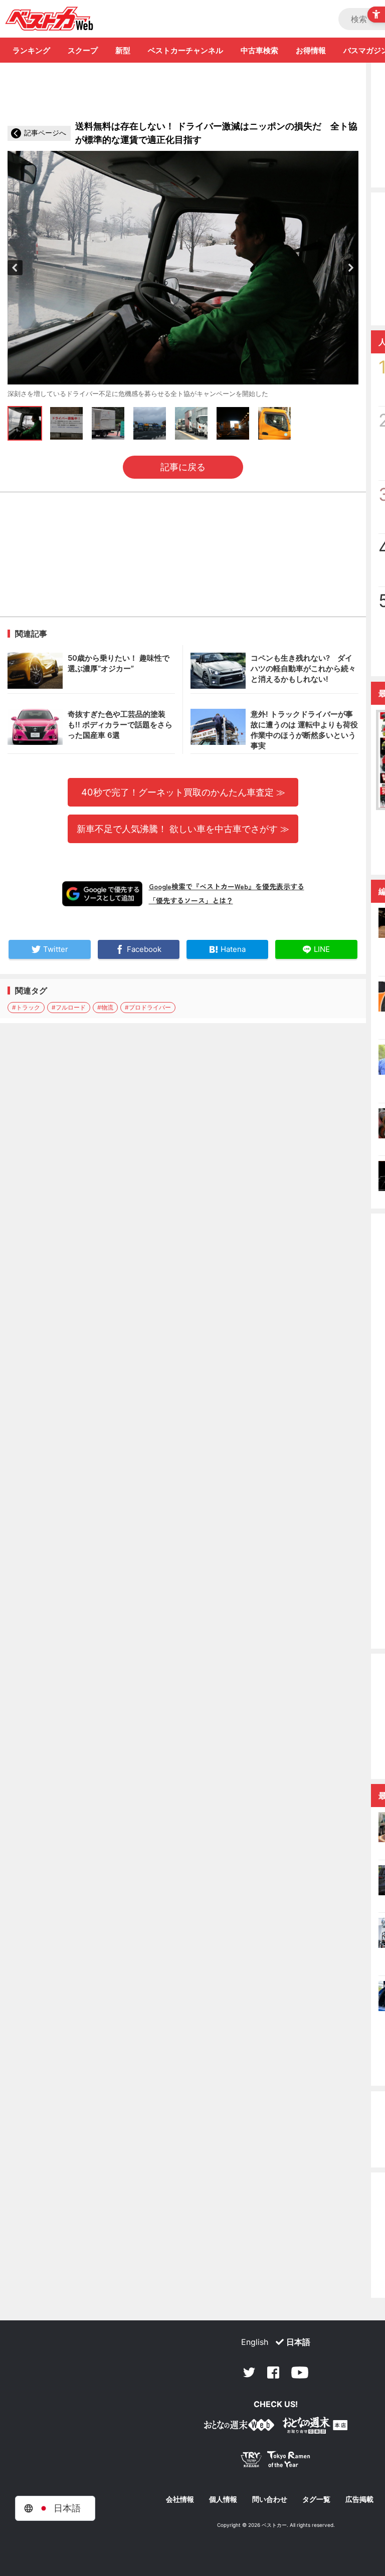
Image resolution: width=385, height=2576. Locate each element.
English (255, 2342)
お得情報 (311, 50)
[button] (15, 268)
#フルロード (69, 1007)
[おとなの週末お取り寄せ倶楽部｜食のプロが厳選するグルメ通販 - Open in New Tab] (239, 2427)
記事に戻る (183, 467)
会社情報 (180, 2499)
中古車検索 (259, 50)
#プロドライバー (148, 1007)
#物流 (105, 1007)
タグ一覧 (316, 2499)
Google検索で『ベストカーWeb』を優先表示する (227, 886)
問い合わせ (270, 2499)
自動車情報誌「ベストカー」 (49, 19)
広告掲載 (359, 2499)
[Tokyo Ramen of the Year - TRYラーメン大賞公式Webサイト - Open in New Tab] (276, 2461)
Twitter (249, 2372)
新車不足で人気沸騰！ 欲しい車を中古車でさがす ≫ (183, 829)
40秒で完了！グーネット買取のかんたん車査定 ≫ (183, 792)
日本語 (298, 2342)
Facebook (273, 2372)
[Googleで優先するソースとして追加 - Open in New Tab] (102, 894)
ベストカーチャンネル (185, 50)
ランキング (31, 50)
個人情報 (223, 2499)
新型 (123, 50)
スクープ (83, 50)
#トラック (26, 1007)
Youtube (300, 2372)
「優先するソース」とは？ (191, 900)
